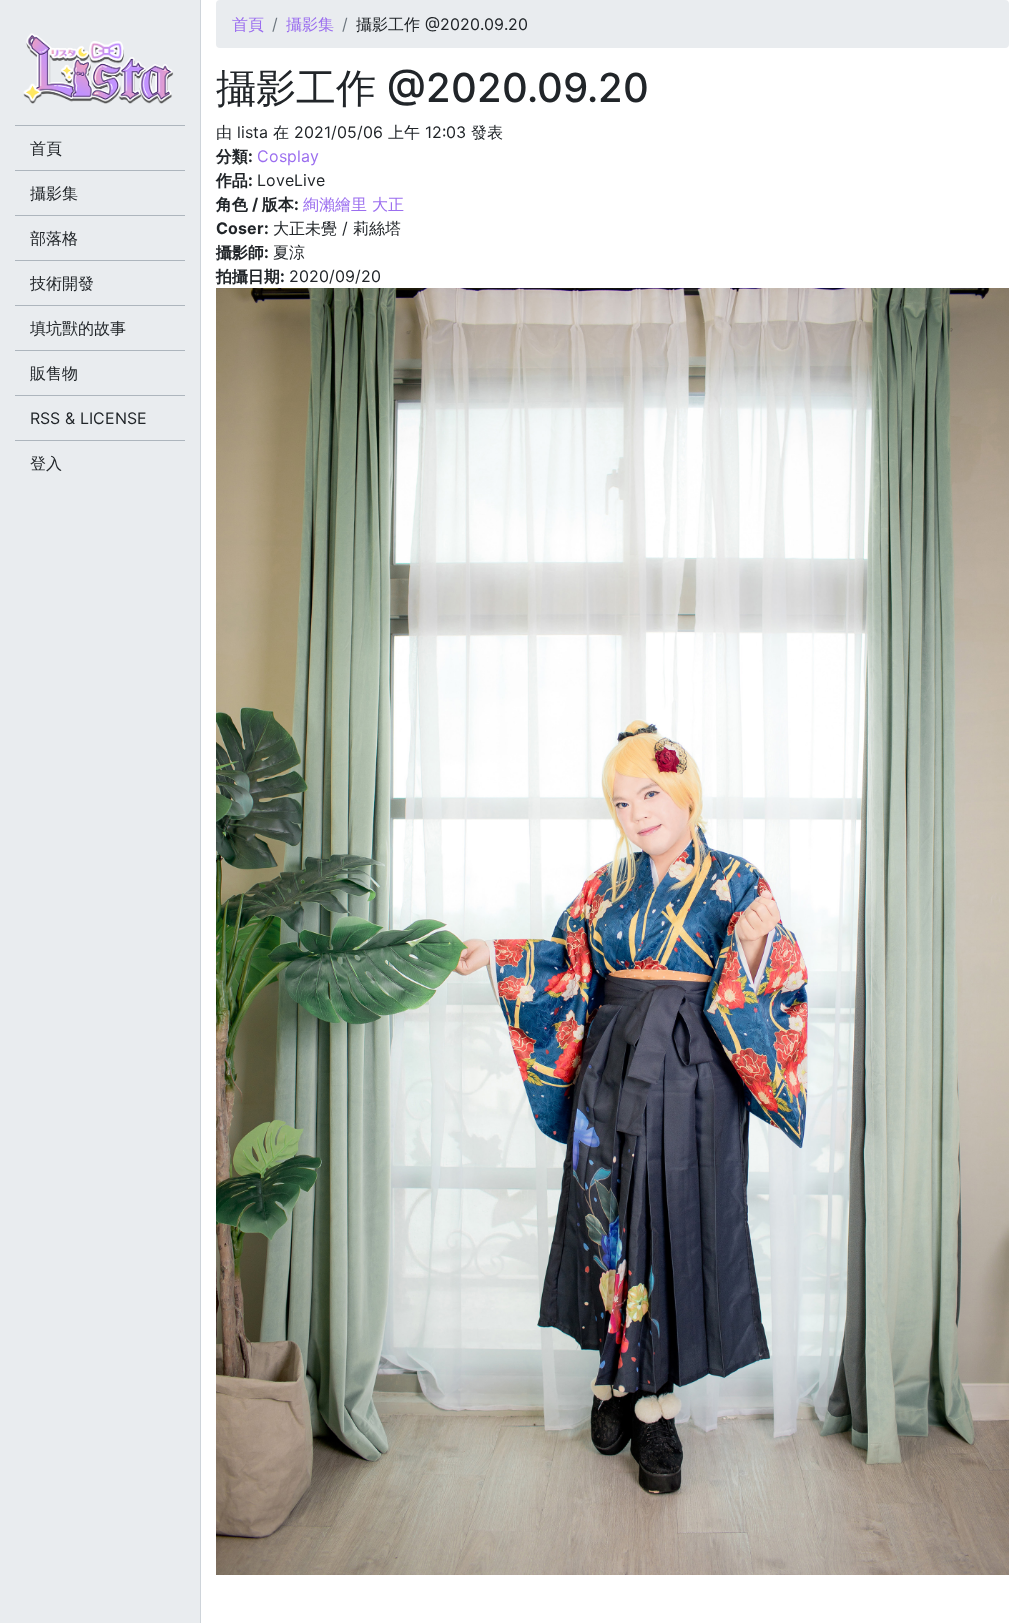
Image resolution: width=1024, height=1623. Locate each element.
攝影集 (310, 24)
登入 (46, 463)
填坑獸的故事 (78, 328)
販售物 (54, 373)
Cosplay (288, 156)
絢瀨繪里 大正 (353, 204)
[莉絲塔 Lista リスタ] (100, 75)
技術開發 (62, 283)
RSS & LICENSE (88, 418)
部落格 (54, 238)
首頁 (248, 24)
